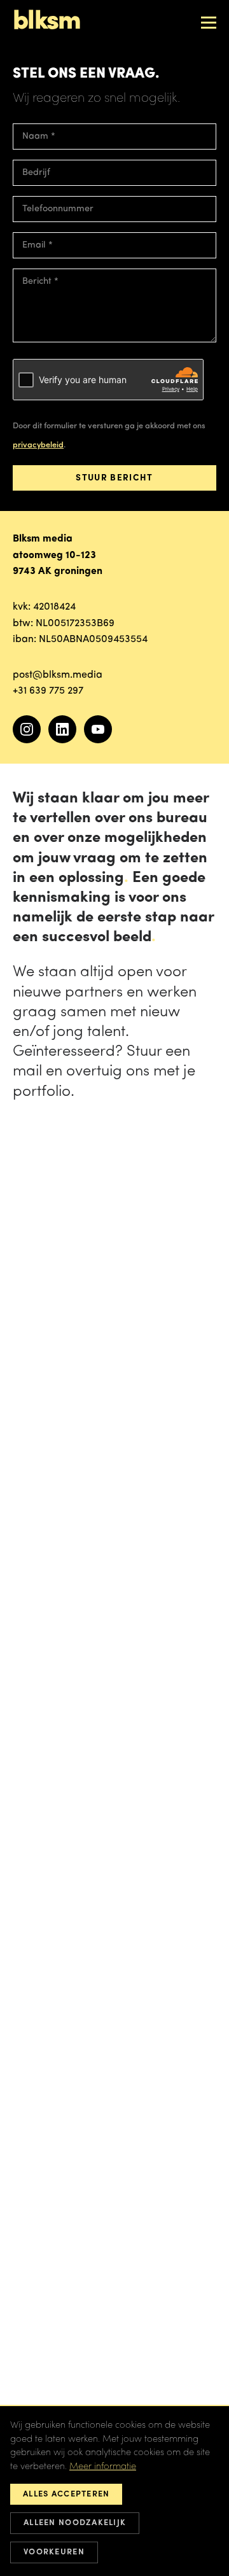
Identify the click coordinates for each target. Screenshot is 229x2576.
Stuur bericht (114, 478)
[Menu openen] (209, 22)
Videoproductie (56, 240)
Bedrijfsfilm (48, 167)
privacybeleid (38, 445)
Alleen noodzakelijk (75, 2523)
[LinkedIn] (62, 729)
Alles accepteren (66, 2494)
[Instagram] (27, 729)
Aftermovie (47, 216)
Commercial (49, 192)
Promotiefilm (51, 143)
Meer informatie (103, 2467)
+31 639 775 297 (48, 691)
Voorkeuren (54, 2552)
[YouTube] (98, 729)
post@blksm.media (58, 675)
